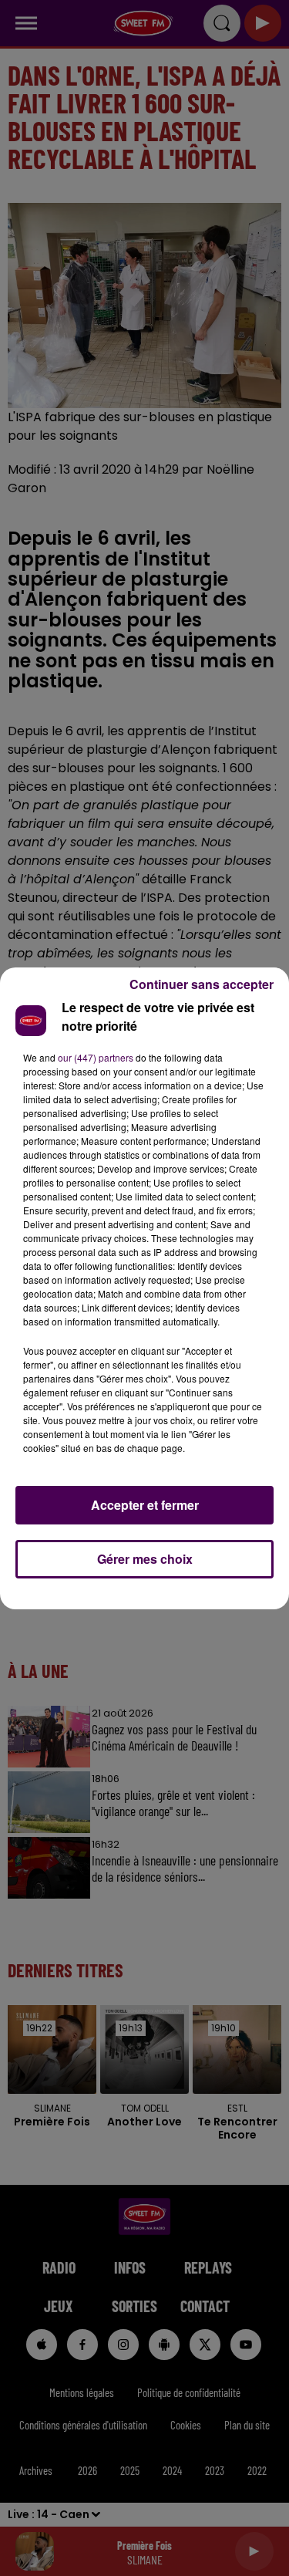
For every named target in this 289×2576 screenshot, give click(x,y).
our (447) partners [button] (96, 1057)
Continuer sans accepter (202, 984)
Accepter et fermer (145, 1505)
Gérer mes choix (145, 1559)
